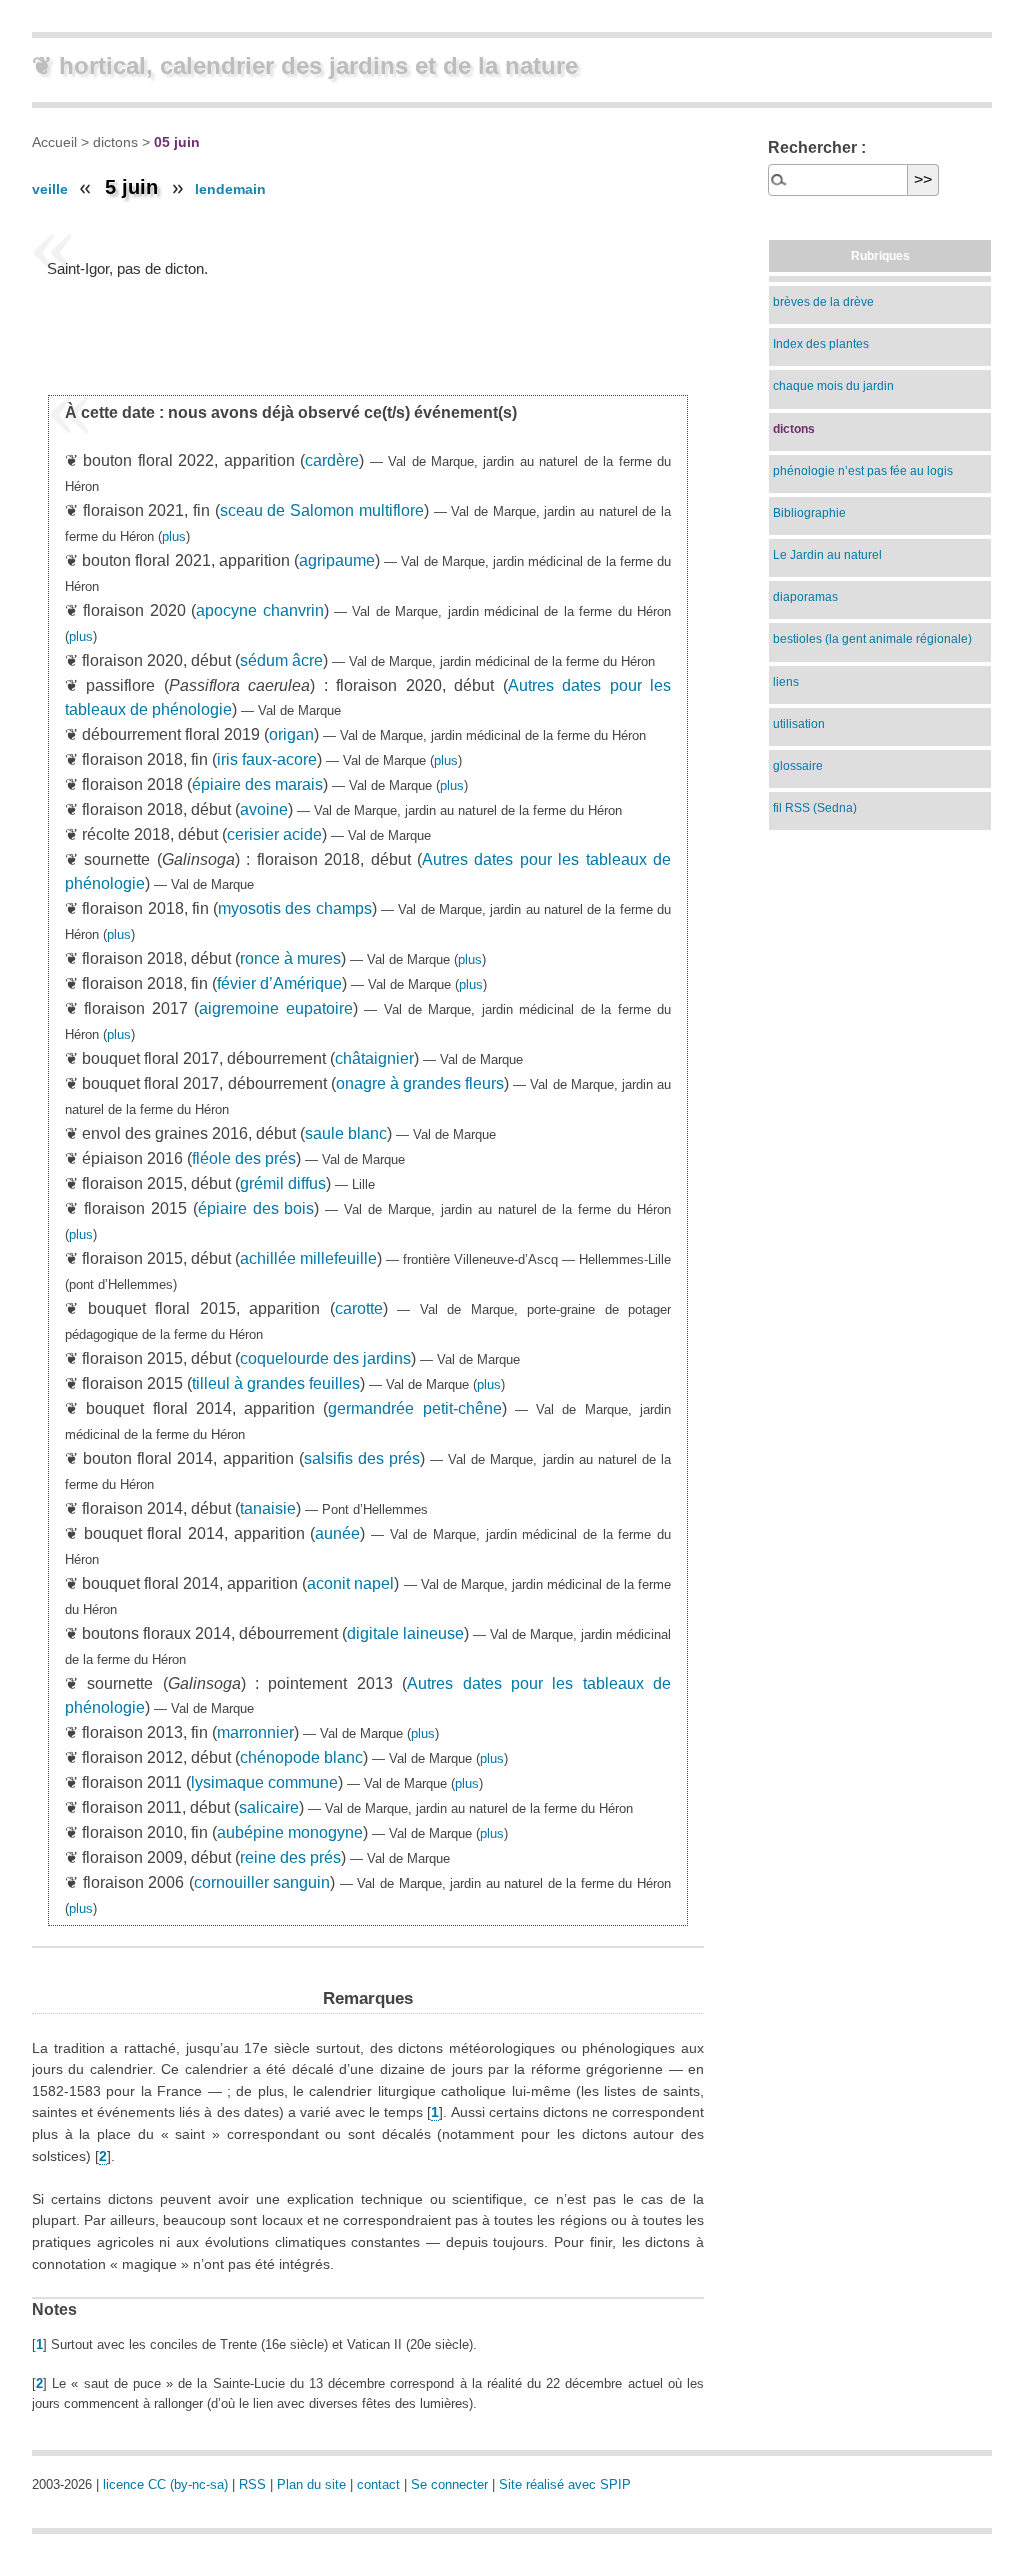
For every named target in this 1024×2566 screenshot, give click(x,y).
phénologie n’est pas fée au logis (863, 471)
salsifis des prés (362, 1458)
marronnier (255, 1732)
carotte (359, 1308)
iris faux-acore (267, 759)
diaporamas (805, 597)
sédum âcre (281, 660)
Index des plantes (821, 344)
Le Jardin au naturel (827, 555)
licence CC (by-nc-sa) (165, 2484)
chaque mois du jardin (833, 386)
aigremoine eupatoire (275, 1008)
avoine (264, 809)
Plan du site (311, 2484)
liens (786, 682)
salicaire (269, 1807)
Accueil (54, 142)
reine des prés (290, 1857)
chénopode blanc (301, 1757)
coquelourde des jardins (325, 1358)
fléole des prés (244, 1158)
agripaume (337, 560)
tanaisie (268, 1508)
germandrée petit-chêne (414, 1408)
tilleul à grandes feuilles (276, 1383)
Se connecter (449, 2484)
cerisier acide (274, 834)
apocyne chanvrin (259, 610)
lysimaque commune (264, 1782)
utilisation (799, 724)
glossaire (798, 766)
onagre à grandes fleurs (420, 1083)
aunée (337, 1533)
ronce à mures (290, 958)
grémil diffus (283, 1183)
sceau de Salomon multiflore (322, 510)
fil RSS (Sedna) (815, 808)
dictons (115, 142)
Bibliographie (809, 513)
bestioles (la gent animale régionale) (872, 639)
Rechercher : (817, 147)
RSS (252, 2484)
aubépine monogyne (290, 1832)
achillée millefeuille (308, 1258)
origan (291, 734)
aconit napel (350, 1583)
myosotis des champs (295, 908)
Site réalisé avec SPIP (565, 2484)
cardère (332, 460)
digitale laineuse (405, 1633)
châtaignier (374, 1058)
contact (378, 2484)
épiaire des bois (256, 1208)
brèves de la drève (823, 302)
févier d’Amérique (279, 983)
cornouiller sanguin (262, 1882)
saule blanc (346, 1133)
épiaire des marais (257, 784)
